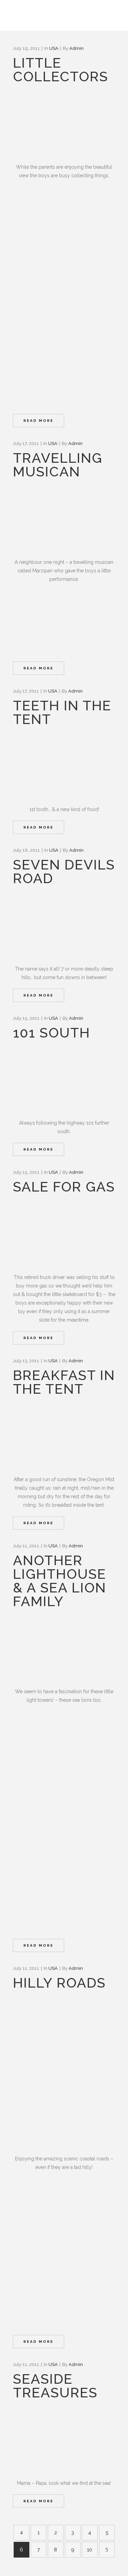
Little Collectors (61, 69)
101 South (52, 1033)
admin (76, 48)
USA (54, 48)
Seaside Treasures (55, 2386)
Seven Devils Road (64, 871)
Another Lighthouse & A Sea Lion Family (60, 1581)
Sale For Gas (64, 1187)
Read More (39, 421)
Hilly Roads (59, 1983)
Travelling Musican (58, 465)
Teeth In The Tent (62, 712)
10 (90, 2550)
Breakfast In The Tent (64, 1382)
